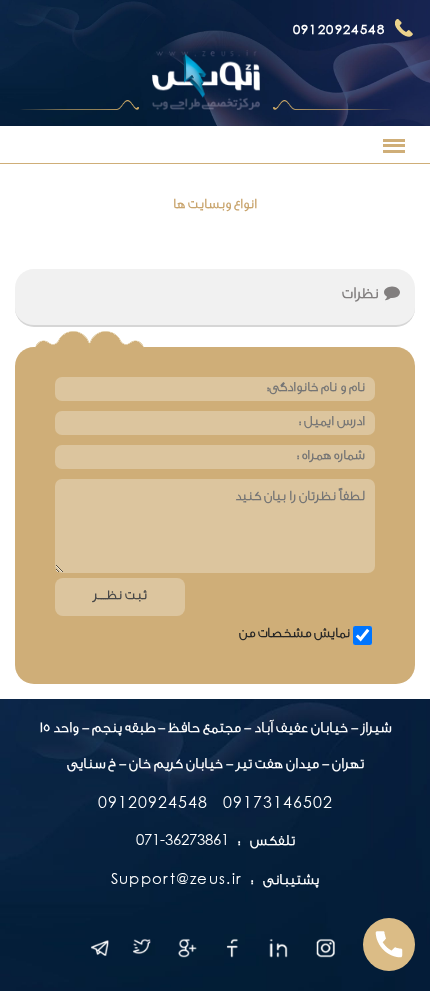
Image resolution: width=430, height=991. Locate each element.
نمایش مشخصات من (294, 635)
